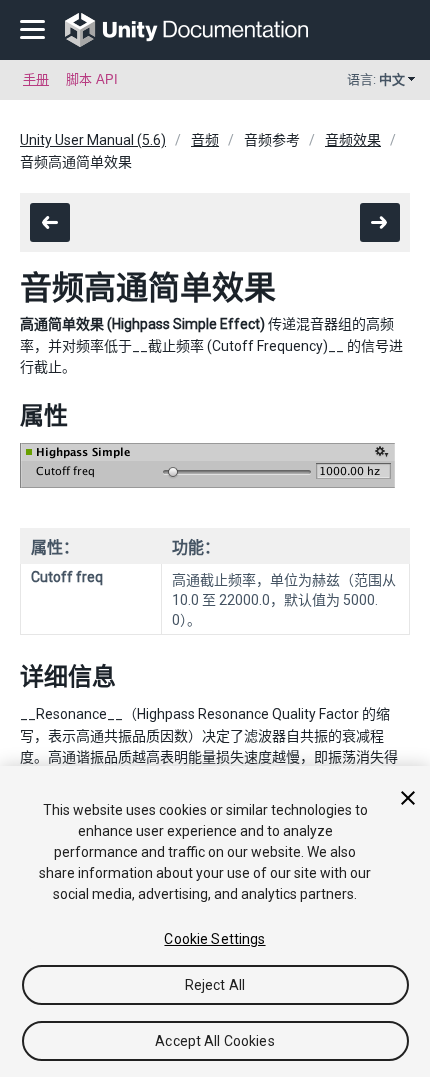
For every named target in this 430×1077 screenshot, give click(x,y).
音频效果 (353, 140)
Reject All (215, 985)
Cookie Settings (214, 939)
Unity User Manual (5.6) (93, 140)
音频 (205, 140)
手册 (36, 79)
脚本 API (92, 79)
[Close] (408, 798)
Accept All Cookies (215, 1041)
